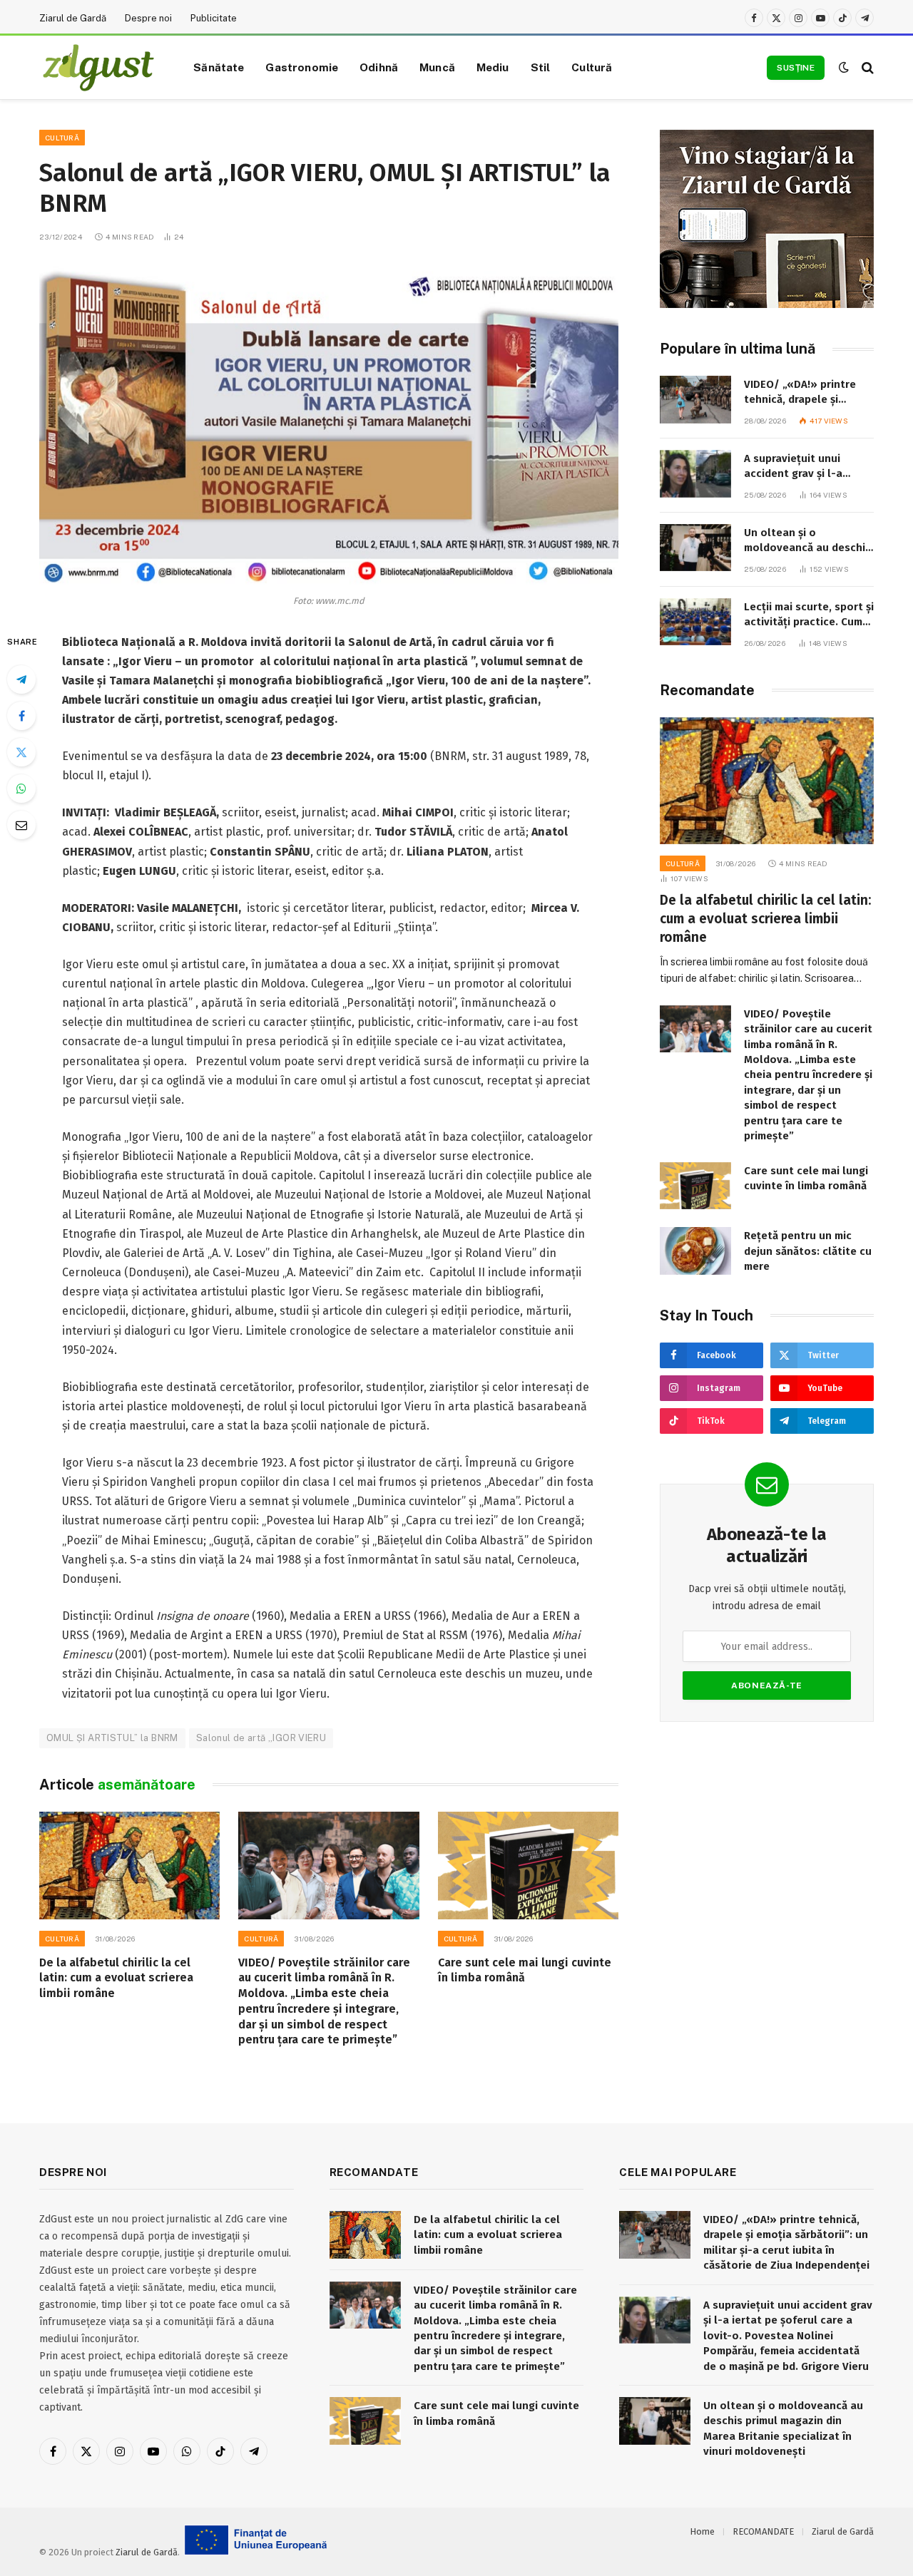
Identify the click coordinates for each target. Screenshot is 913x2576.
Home (702, 2531)
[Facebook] (21, 716)
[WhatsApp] (21, 789)
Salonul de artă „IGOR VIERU (261, 1738)
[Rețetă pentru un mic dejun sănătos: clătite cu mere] (695, 1251)
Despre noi (148, 18)
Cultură (592, 67)
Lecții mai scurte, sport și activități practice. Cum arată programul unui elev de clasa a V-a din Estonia (809, 615)
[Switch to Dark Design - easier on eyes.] (844, 67)
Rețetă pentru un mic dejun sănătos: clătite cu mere (808, 1251)
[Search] (866, 67)
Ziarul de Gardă (73, 18)
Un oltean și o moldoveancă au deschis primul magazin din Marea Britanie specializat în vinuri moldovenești (807, 541)
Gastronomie (302, 67)
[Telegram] (21, 679)
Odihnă (379, 67)
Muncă (437, 67)
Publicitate (214, 18)
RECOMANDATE (763, 2531)
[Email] (21, 825)
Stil (541, 67)
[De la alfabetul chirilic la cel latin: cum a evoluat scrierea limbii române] (129, 1866)
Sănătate (219, 67)
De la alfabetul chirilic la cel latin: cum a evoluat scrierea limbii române (116, 1978)
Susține (796, 68)
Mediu (493, 67)
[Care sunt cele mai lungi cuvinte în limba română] (528, 1866)
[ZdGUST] (98, 68)
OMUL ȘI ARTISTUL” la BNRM (112, 1738)
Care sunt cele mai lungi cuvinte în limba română (525, 1970)
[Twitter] (21, 752)
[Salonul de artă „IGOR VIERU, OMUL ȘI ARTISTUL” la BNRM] (329, 424)
